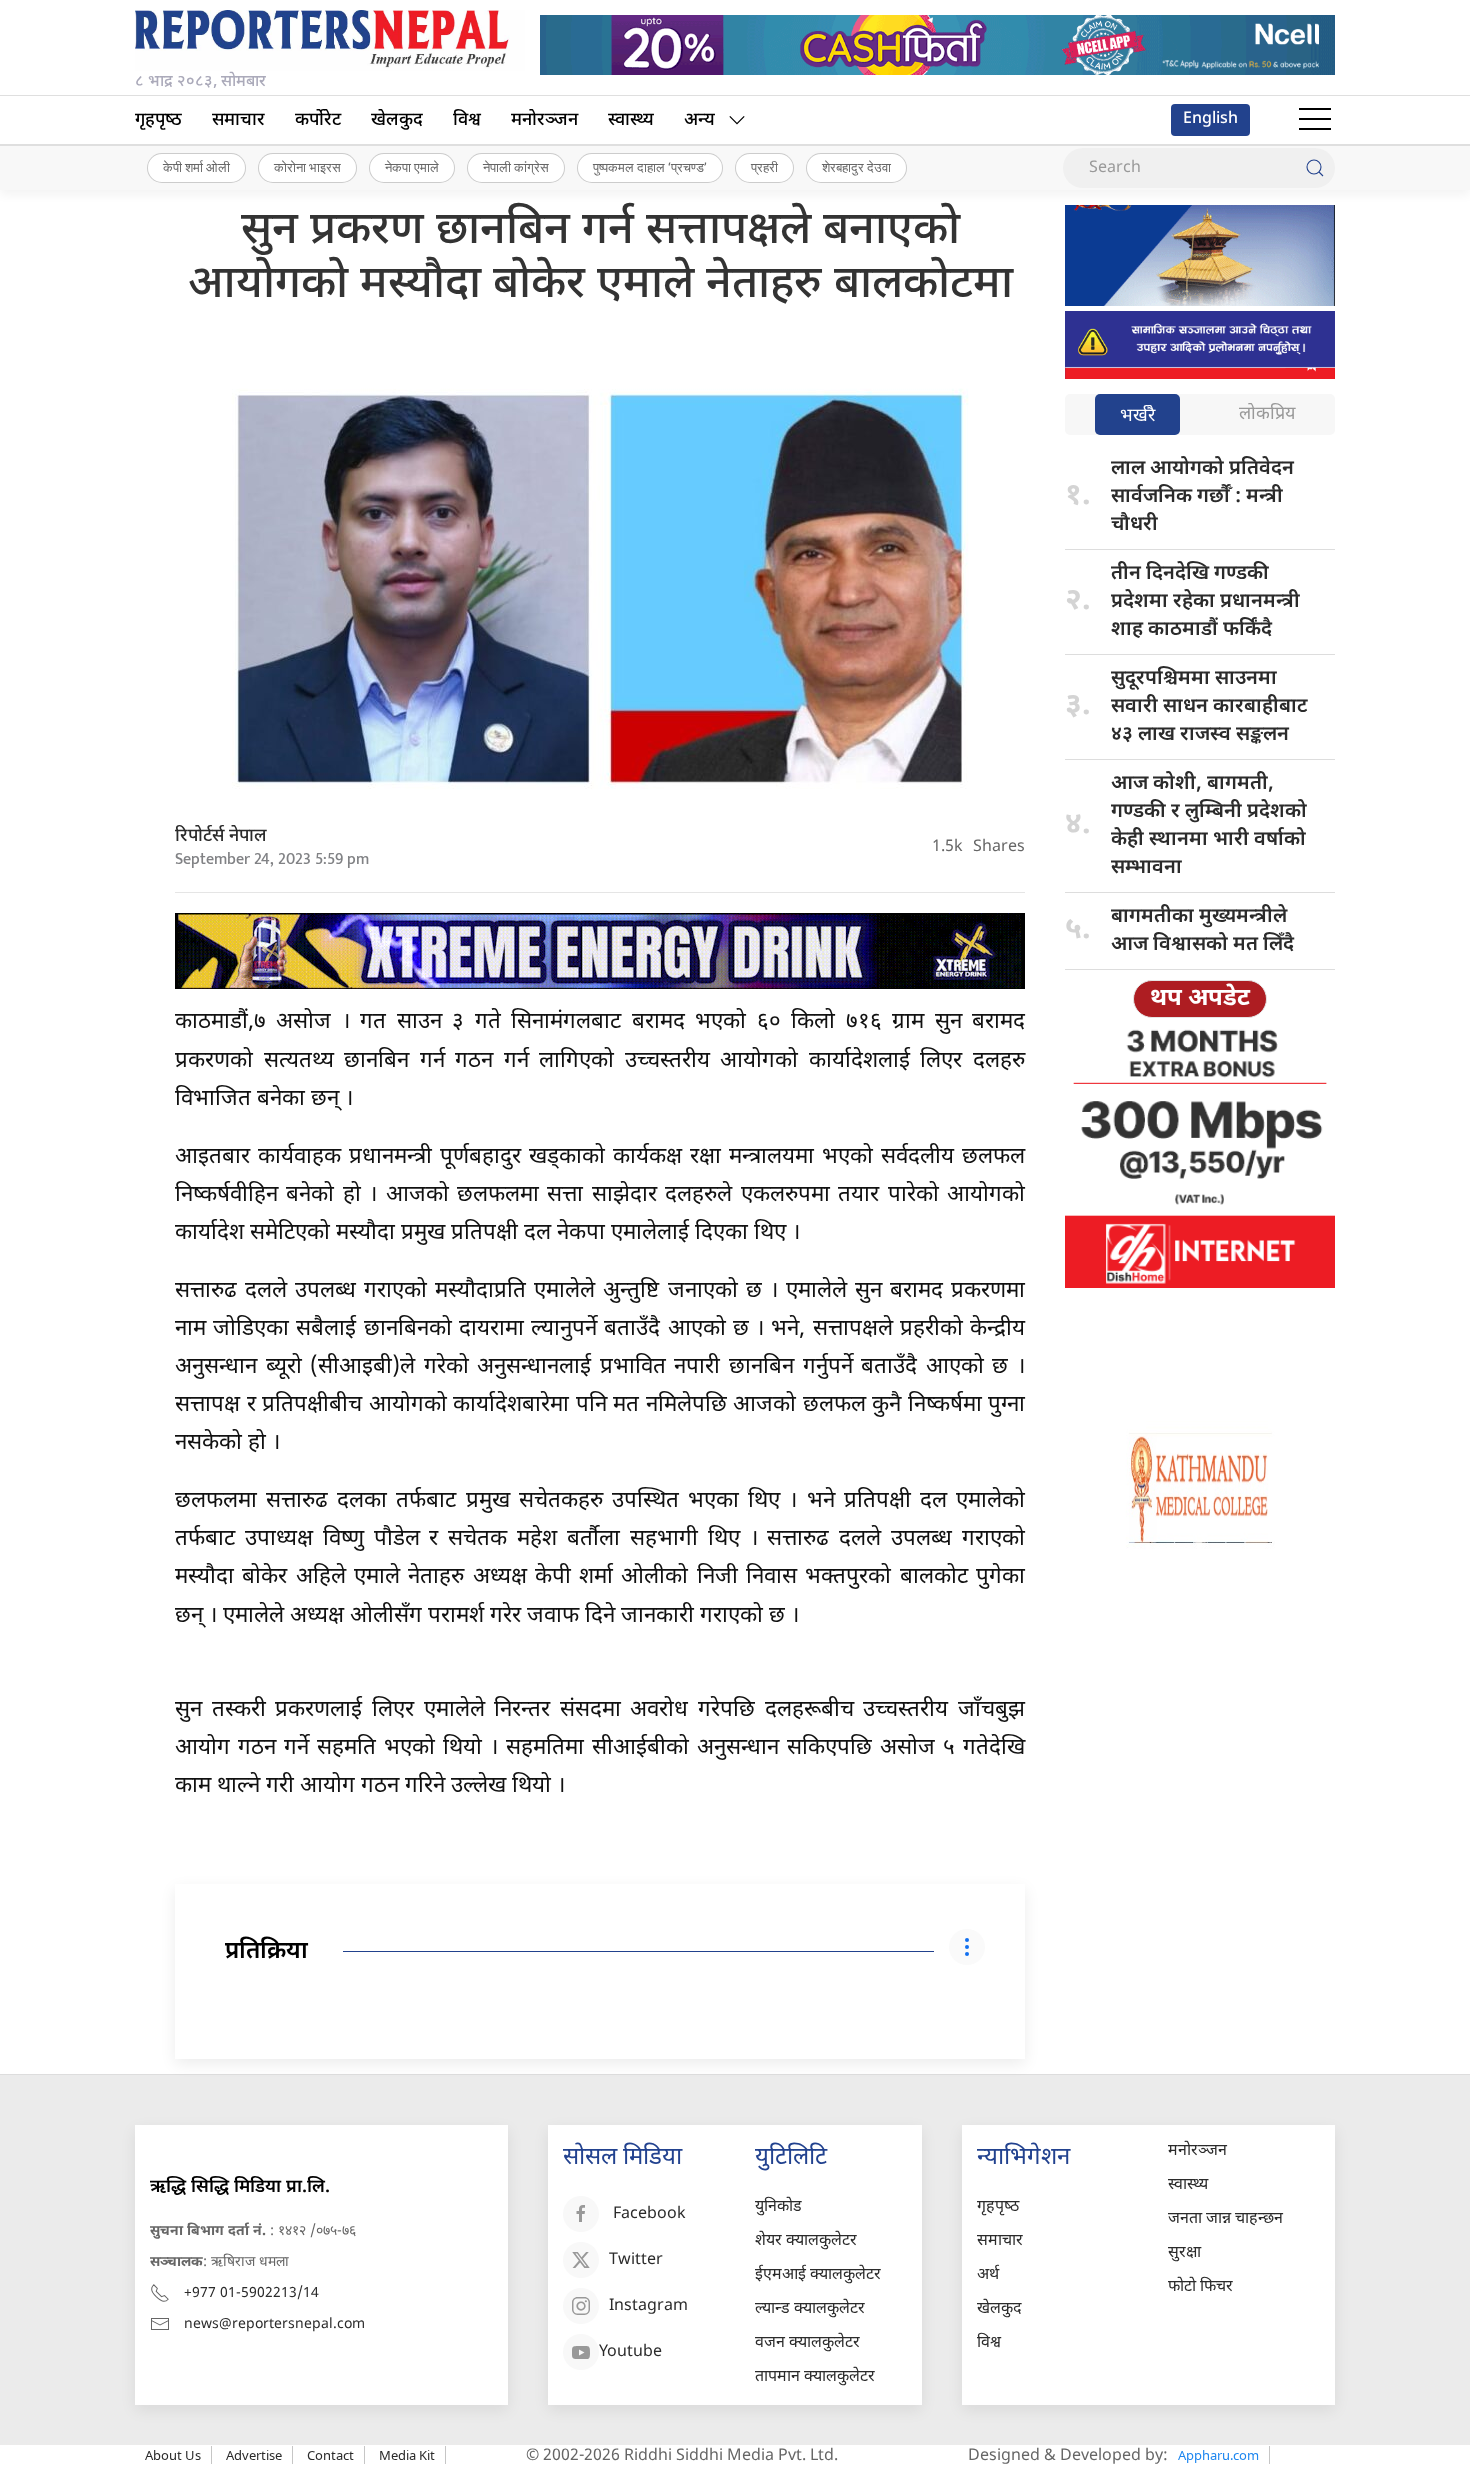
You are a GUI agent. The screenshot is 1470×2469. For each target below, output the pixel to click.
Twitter (636, 2260)
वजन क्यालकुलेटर (807, 2343)
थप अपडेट (1200, 999)
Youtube (630, 2352)
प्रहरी (764, 167)
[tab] (1137, 416)
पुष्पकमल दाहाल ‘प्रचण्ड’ (650, 167)
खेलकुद (397, 120)
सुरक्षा (1184, 2253)
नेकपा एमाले (412, 167)
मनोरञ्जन (544, 120)
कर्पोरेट (318, 120)
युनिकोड (778, 2207)
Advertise (254, 2455)
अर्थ (988, 2275)
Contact (330, 2455)
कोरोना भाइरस (307, 167)
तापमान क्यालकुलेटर (815, 2377)
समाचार (238, 120)
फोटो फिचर (1200, 2287)
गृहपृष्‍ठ (158, 120)
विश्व (467, 120)
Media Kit (407, 2455)
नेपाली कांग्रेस (516, 167)
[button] (1315, 120)
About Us (173, 2455)
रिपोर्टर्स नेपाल (221, 836)
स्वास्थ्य (631, 120)
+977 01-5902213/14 (251, 2293)
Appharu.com (1218, 2455)
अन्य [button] (699, 120)
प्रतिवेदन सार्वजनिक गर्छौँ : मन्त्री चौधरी (1202, 497)
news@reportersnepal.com (274, 2324)
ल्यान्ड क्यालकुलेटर (810, 2309)
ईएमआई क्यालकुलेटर (818, 2275)
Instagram (648, 2306)
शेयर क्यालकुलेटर (806, 2241)
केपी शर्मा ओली (196, 167)
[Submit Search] (1315, 168)
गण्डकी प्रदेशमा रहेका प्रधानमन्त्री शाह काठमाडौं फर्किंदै (1205, 602)
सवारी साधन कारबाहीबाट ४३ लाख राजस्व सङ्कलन (1209, 707)
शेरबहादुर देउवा (856, 167)
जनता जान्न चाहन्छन (1225, 2219)
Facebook (649, 2214)
